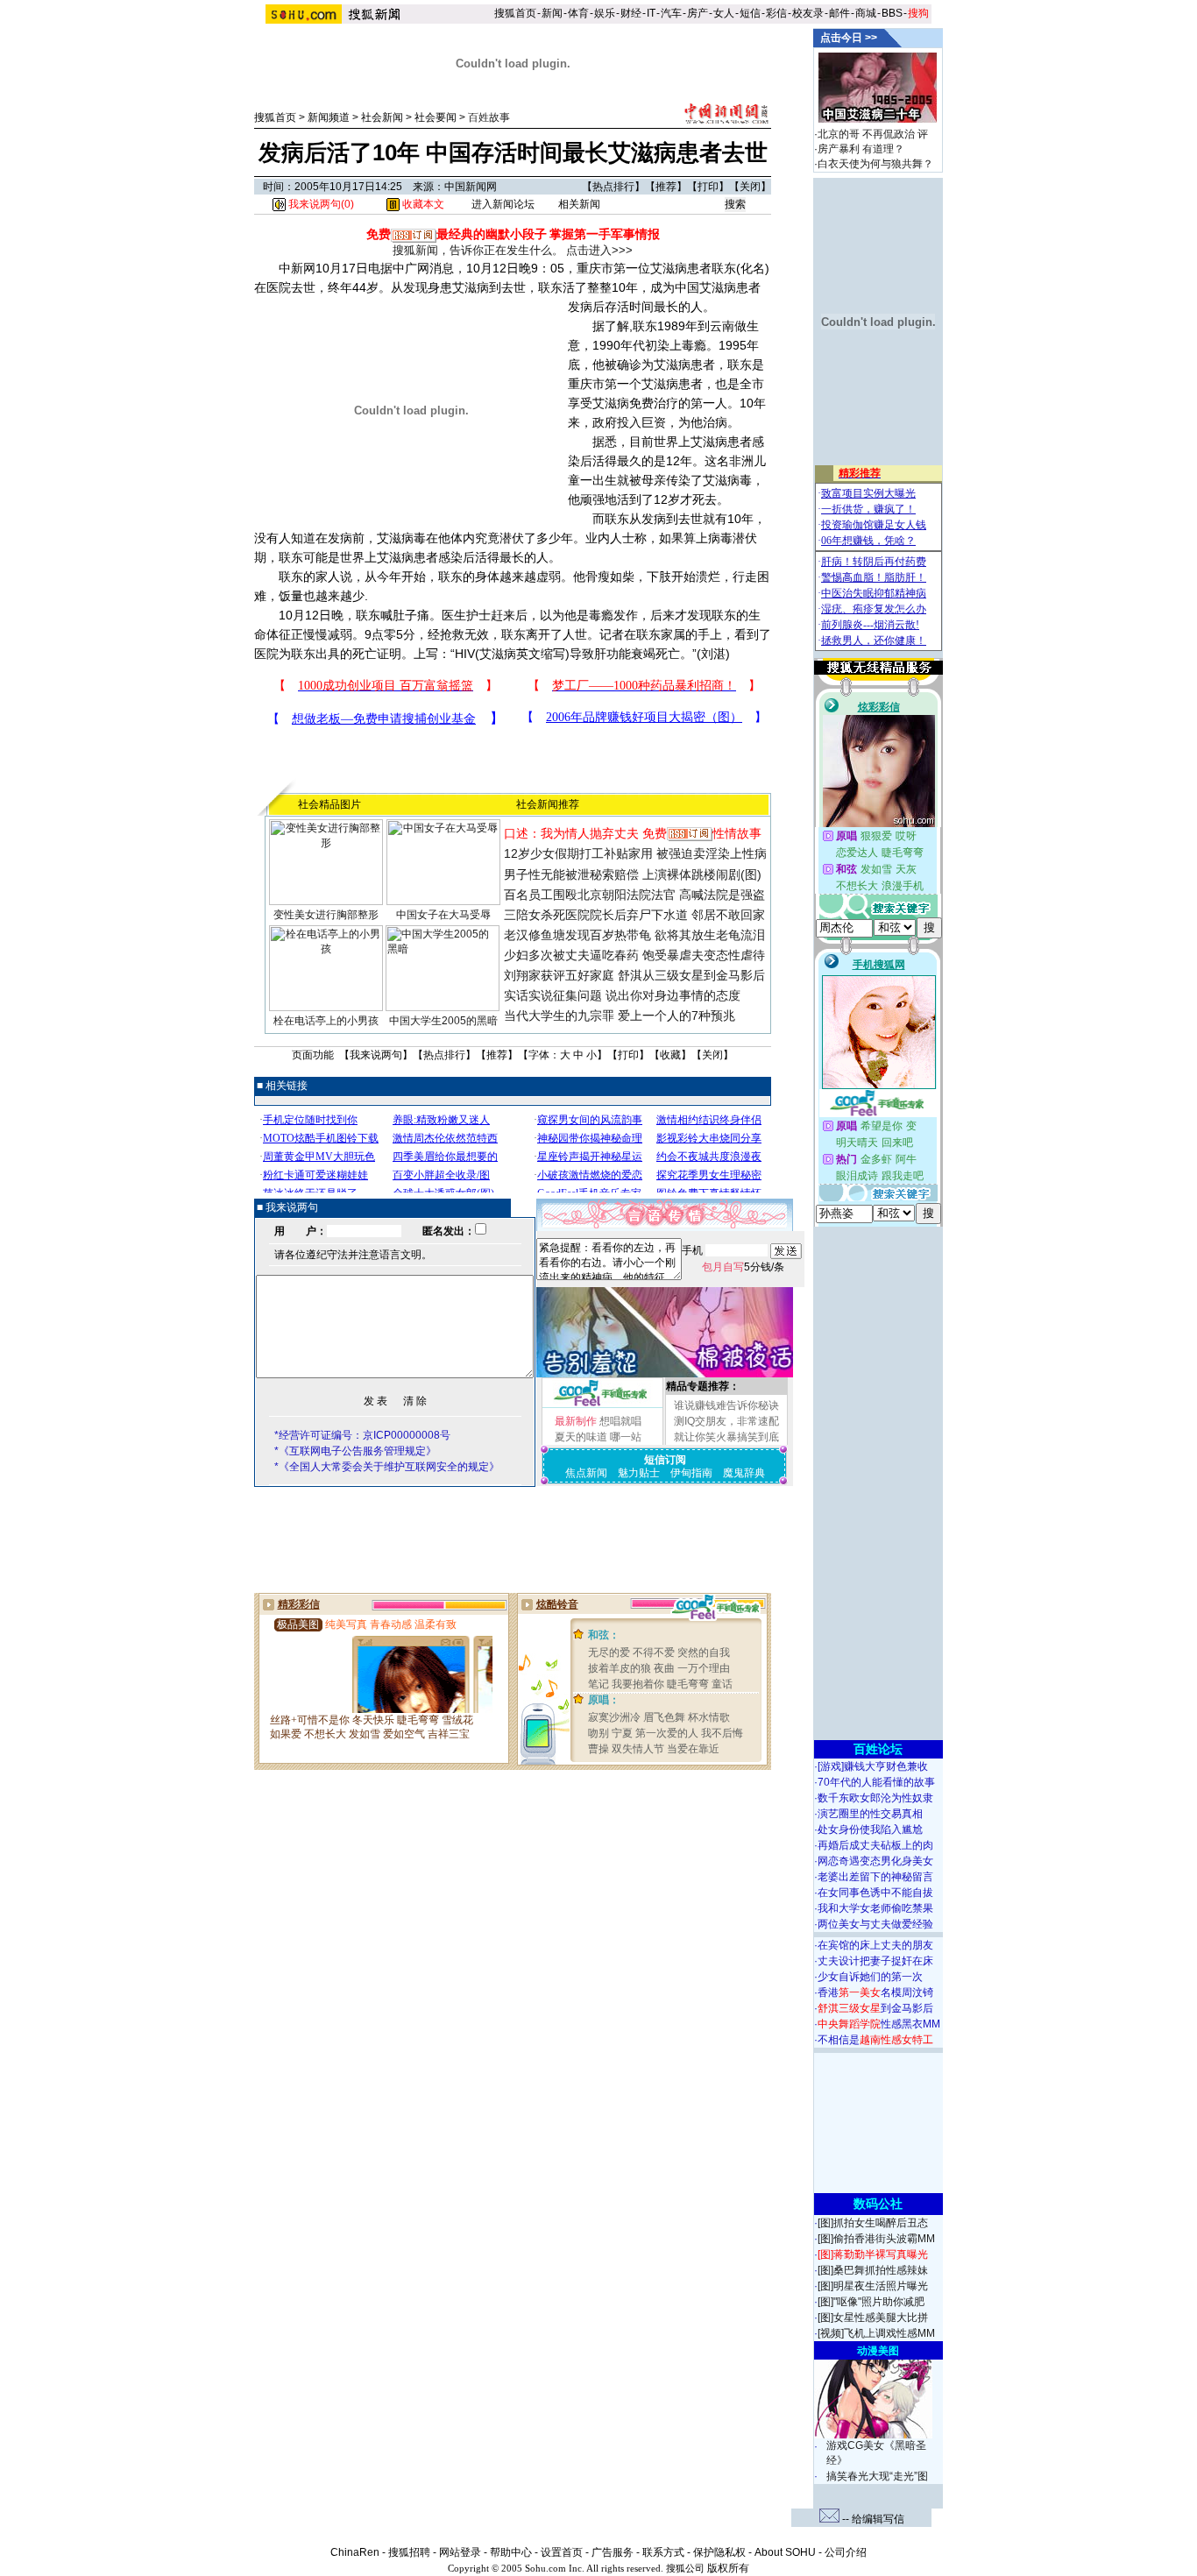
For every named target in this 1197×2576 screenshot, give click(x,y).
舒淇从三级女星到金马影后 (691, 975)
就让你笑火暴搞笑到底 (726, 1437)
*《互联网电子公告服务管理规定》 (355, 1451)
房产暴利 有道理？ (861, 149)
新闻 (552, 13)
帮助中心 (511, 2552)
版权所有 (728, 2568)
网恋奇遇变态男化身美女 (875, 1861)
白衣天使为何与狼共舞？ (875, 164)
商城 (866, 13)
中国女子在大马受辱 (443, 915)
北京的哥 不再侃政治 (866, 134)
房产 (698, 13)
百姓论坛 (878, 1749)
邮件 (839, 13)
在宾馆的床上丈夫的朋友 (875, 1945)
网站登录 (460, 2552)
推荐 (666, 187)
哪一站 (626, 1437)
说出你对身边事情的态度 (673, 995)
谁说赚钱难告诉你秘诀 (726, 1405)
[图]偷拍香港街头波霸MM (876, 2239)
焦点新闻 (586, 1473)
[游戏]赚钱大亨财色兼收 (873, 1766)
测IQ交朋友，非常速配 (726, 1421)
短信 (750, 13)
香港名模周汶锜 (875, 1992)
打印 (708, 187)
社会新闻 (382, 117)
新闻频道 (329, 117)
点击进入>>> (599, 250)
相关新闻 (579, 204)
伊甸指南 (691, 1473)
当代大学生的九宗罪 (559, 1016)
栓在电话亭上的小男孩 (326, 1021)
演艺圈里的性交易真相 (870, 1814)
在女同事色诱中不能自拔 (875, 1893)
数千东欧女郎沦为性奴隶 (875, 1798)
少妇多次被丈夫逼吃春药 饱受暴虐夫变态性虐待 (634, 955)
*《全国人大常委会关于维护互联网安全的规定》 (387, 1467)
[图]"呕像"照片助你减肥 (871, 2302)
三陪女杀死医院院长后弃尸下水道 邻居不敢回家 (634, 915)
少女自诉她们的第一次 (870, 1977)
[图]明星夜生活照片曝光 (873, 2286)
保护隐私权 (719, 2552)
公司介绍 (846, 2552)
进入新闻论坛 (503, 204)
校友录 (808, 13)
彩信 (776, 13)
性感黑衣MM (879, 2024)
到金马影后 (875, 2008)
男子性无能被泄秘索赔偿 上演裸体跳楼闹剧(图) (633, 874)
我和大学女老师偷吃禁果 (875, 1908)
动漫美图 (878, 2351)
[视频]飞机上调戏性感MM (876, 2333)
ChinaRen (355, 2552)
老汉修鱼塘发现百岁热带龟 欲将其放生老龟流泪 (634, 935)
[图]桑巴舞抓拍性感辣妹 (873, 2270)
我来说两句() (320, 204)
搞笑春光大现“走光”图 (877, 2476)
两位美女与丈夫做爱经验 (875, 1924)
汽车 (671, 13)
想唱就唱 (620, 1421)
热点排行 (613, 187)
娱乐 (605, 13)
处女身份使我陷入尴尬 (870, 1829)
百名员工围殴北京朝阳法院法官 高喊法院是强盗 (634, 895)
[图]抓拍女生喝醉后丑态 (873, 2223)
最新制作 (576, 1421)
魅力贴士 (639, 1473)
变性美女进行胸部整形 (326, 915)
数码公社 (878, 2204)
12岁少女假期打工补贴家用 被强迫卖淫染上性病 (635, 853)
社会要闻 (436, 117)
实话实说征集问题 (553, 995)
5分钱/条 (743, 1267)
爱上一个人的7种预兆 (676, 1016)
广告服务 (613, 2552)
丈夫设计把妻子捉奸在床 (875, 1961)
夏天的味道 (581, 1437)
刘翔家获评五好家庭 (559, 975)
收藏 (670, 1055)
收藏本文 (422, 204)
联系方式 (663, 2552)
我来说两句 (376, 1055)
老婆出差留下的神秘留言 (875, 1877)
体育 (578, 13)
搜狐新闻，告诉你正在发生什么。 (478, 250)
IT (651, 13)
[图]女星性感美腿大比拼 (873, 2318)
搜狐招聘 (409, 2552)
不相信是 (875, 2040)
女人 (724, 13)
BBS (892, 13)
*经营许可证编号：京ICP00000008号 (362, 1435)
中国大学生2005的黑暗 (443, 1021)
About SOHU (785, 2552)
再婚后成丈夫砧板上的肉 (875, 1845)
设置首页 (562, 2552)
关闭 (750, 187)
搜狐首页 (515, 13)
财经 (631, 13)
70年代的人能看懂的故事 (876, 1782)
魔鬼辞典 (744, 1473)
